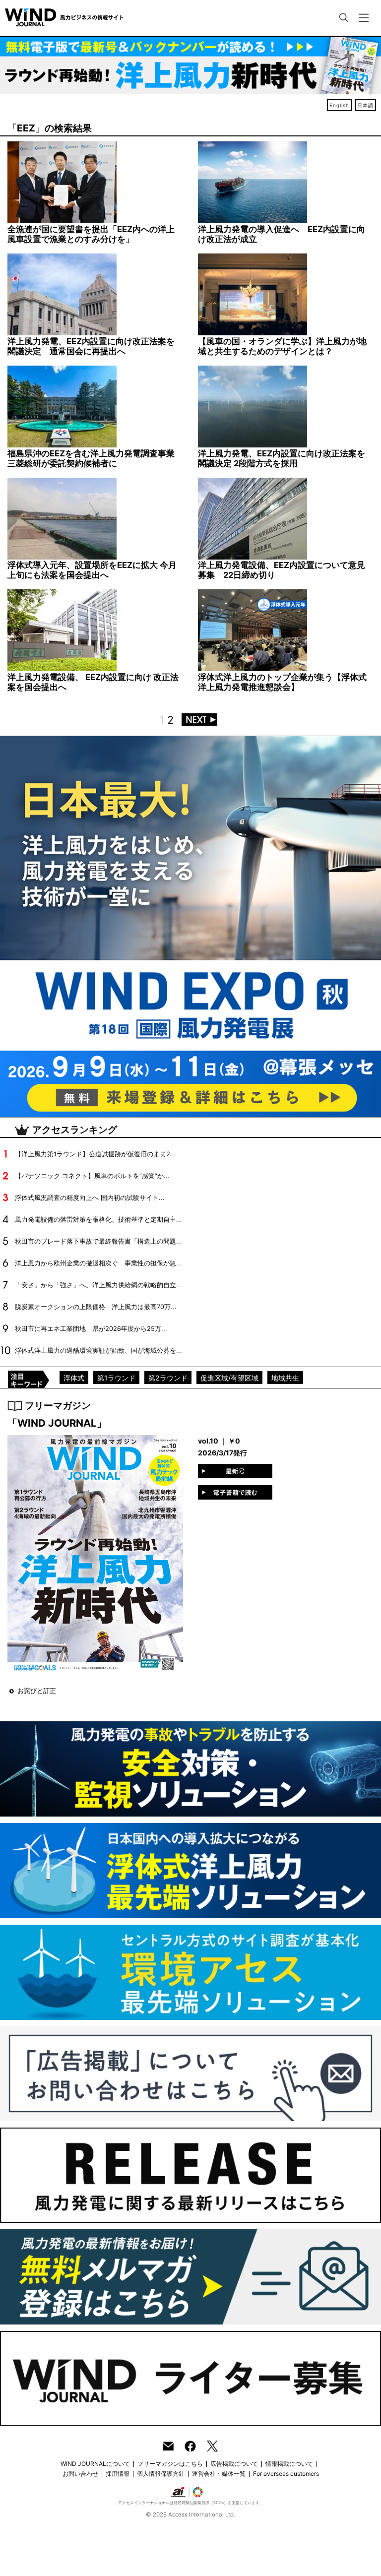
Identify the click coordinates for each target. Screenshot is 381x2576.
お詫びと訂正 (37, 1691)
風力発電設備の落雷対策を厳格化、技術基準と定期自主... (98, 1220)
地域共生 (285, 1378)
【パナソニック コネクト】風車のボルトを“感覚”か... (92, 1176)
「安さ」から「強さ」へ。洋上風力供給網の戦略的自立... (98, 1285)
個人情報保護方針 (161, 2474)
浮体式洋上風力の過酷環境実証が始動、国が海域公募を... (98, 1351)
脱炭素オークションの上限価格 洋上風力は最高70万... (96, 1307)
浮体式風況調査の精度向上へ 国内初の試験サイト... (90, 1198)
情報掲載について (289, 2464)
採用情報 (118, 2474)
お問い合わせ (80, 2474)
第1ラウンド (116, 1378)
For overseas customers (286, 2474)
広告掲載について (234, 2464)
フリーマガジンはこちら (170, 2464)
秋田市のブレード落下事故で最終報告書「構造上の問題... (98, 1241)
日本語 (365, 105)
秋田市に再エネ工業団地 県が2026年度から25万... (91, 1329)
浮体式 (74, 1378)
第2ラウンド (168, 1378)
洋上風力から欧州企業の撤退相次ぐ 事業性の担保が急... (98, 1263)
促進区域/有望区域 (229, 1378)
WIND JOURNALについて (95, 2464)
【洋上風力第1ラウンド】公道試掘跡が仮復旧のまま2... (95, 1154)
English (339, 105)
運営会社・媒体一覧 (219, 2474)
